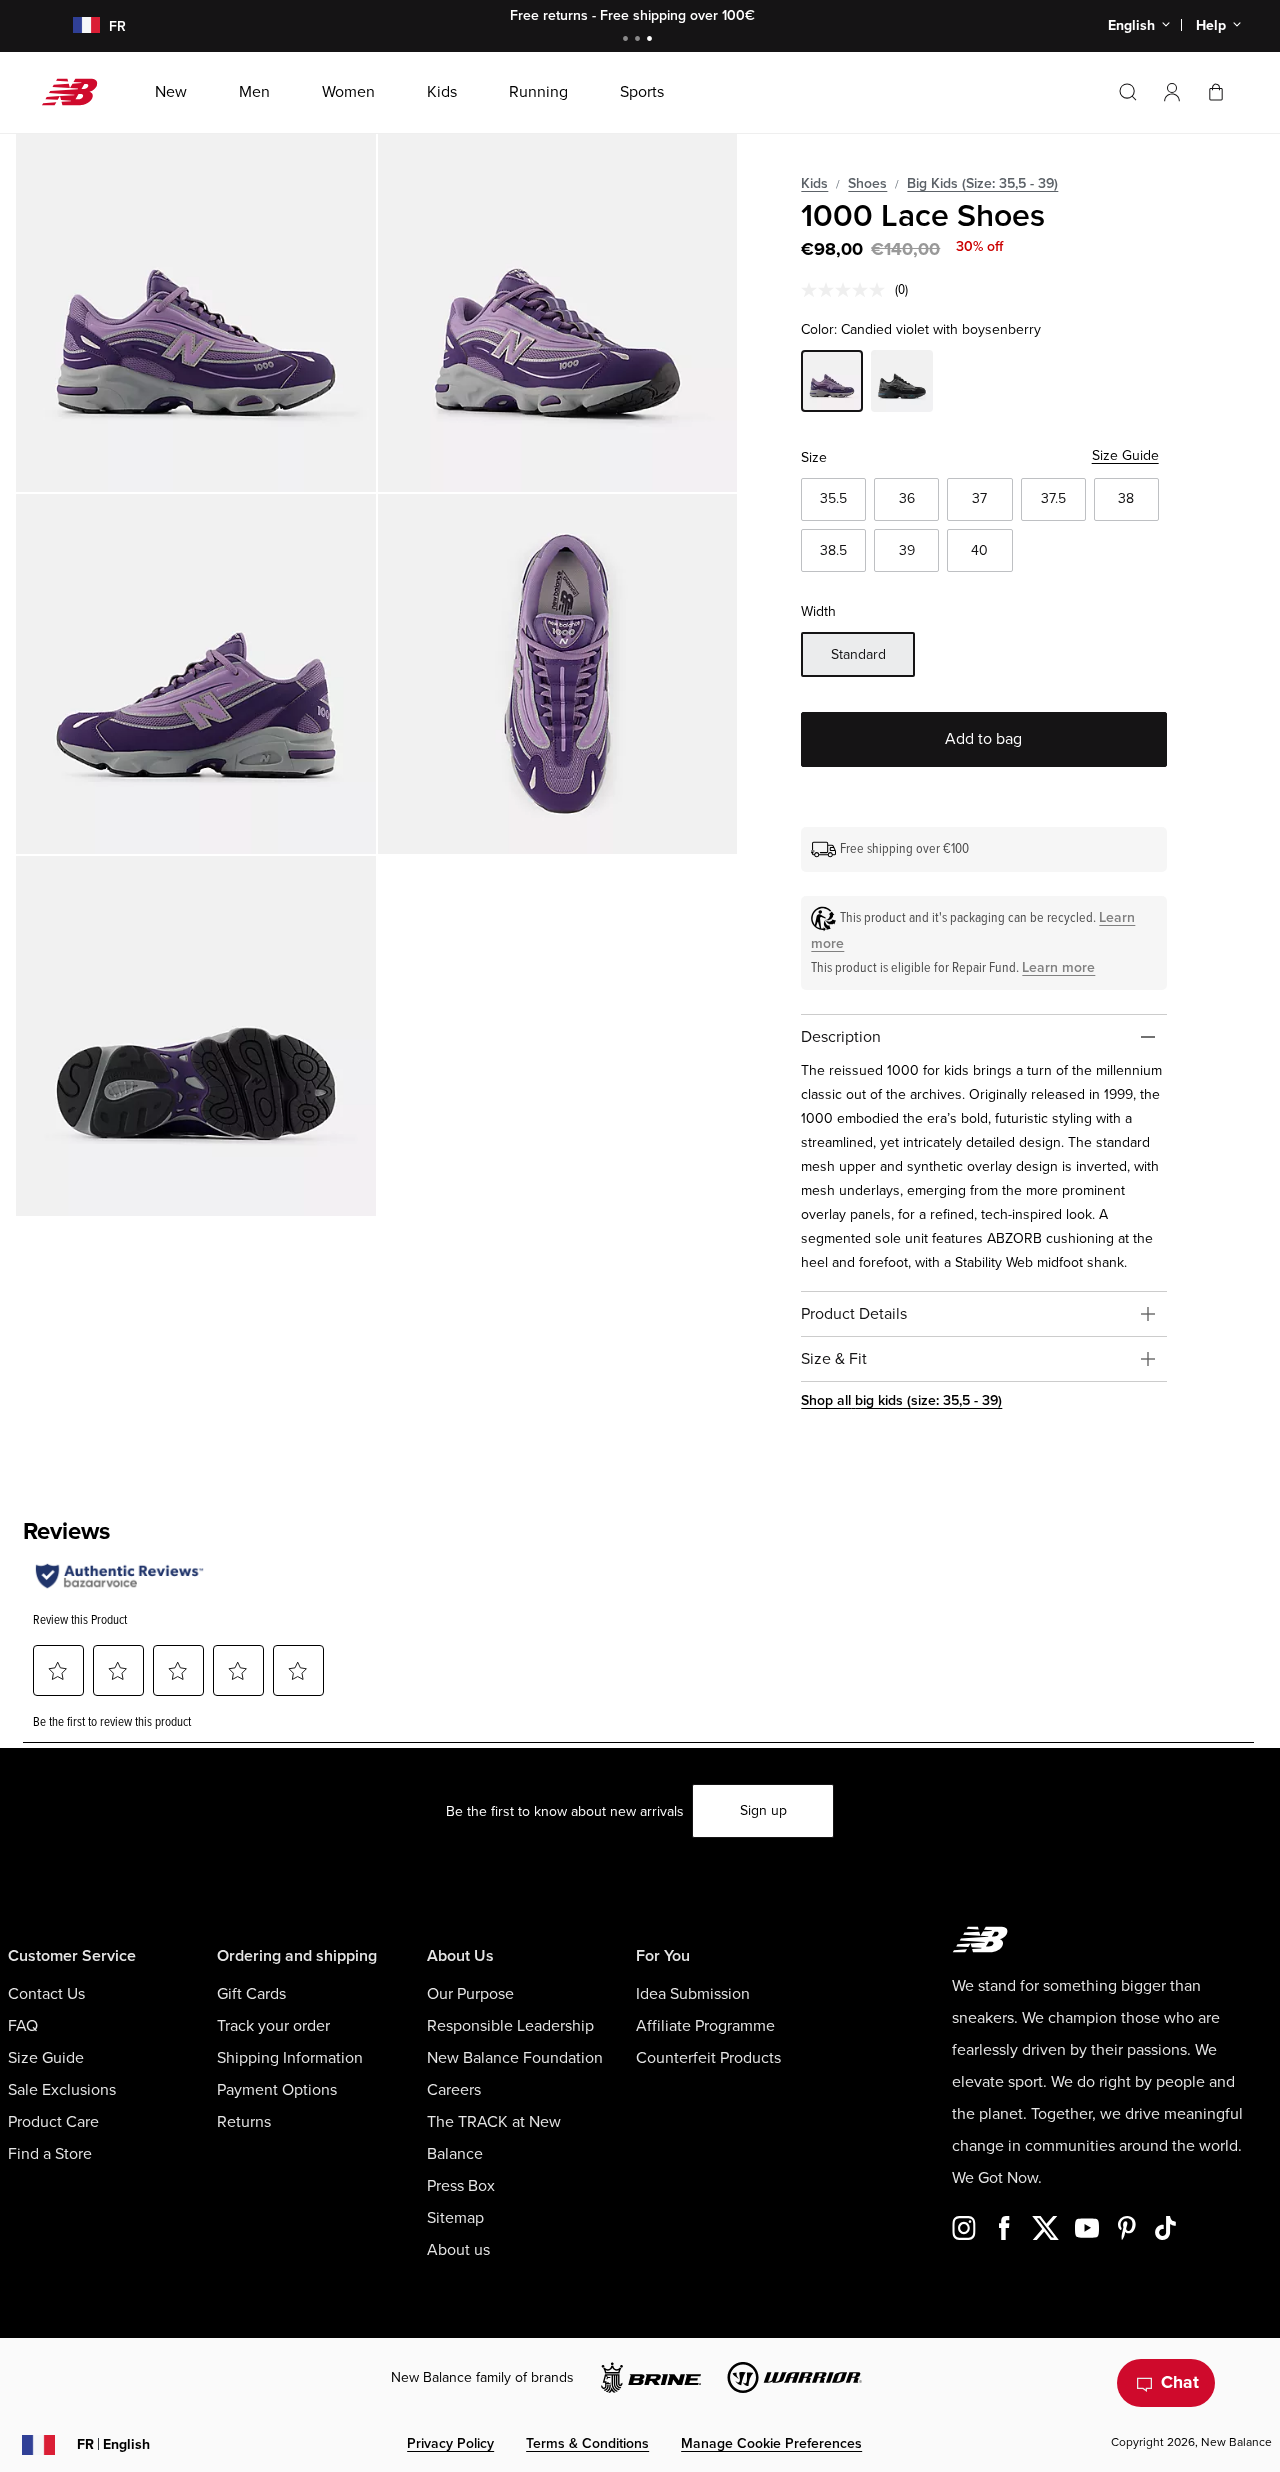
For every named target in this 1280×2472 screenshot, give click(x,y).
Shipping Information (290, 2058)
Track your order (273, 2026)
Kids (814, 183)
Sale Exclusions (62, 2090)
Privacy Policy (450, 2443)
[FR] (74, 26)
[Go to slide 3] (652, 40)
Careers (454, 2090)
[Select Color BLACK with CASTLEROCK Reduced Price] (902, 384)
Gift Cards (251, 1994)
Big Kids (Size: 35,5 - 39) (982, 183)
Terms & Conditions (587, 2443)
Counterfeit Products (708, 2058)
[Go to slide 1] (628, 40)
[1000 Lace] (196, 313)
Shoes (867, 183)
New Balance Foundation (515, 2058)
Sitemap (455, 2218)
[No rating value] (848, 290)
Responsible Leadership (510, 2026)
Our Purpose (470, 1994)
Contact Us (46, 1994)
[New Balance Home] (77, 92)
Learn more (1058, 967)
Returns (244, 2122)
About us (458, 2250)
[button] (1172, 92)
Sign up (763, 1810)
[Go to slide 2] (640, 40)
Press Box (461, 2186)
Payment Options (277, 2090)
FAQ (23, 2026)
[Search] (1128, 92)
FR (113, 2444)
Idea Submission (693, 1994)
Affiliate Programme (705, 2026)
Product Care (53, 2122)
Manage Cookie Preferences (771, 2443)
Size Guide (1125, 455)
